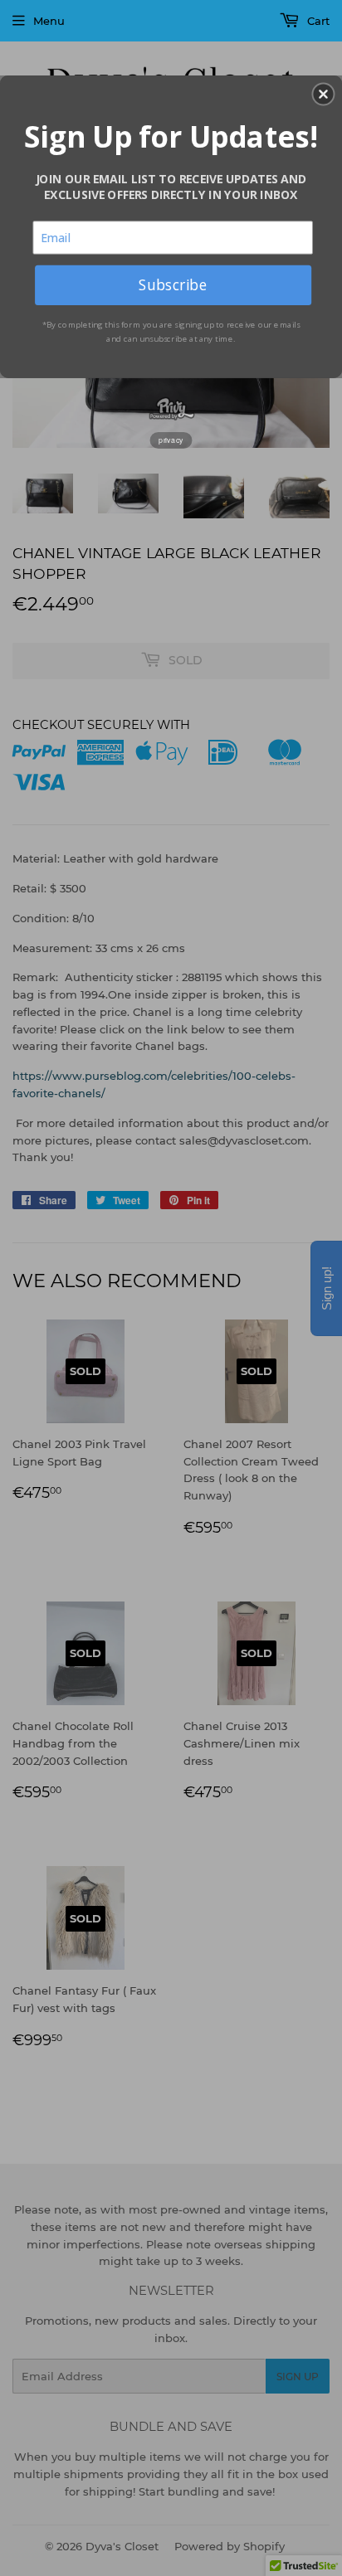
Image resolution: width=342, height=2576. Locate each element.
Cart (317, 21)
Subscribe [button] (173, 284)
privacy (171, 440)
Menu (49, 21)
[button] (323, 94)
